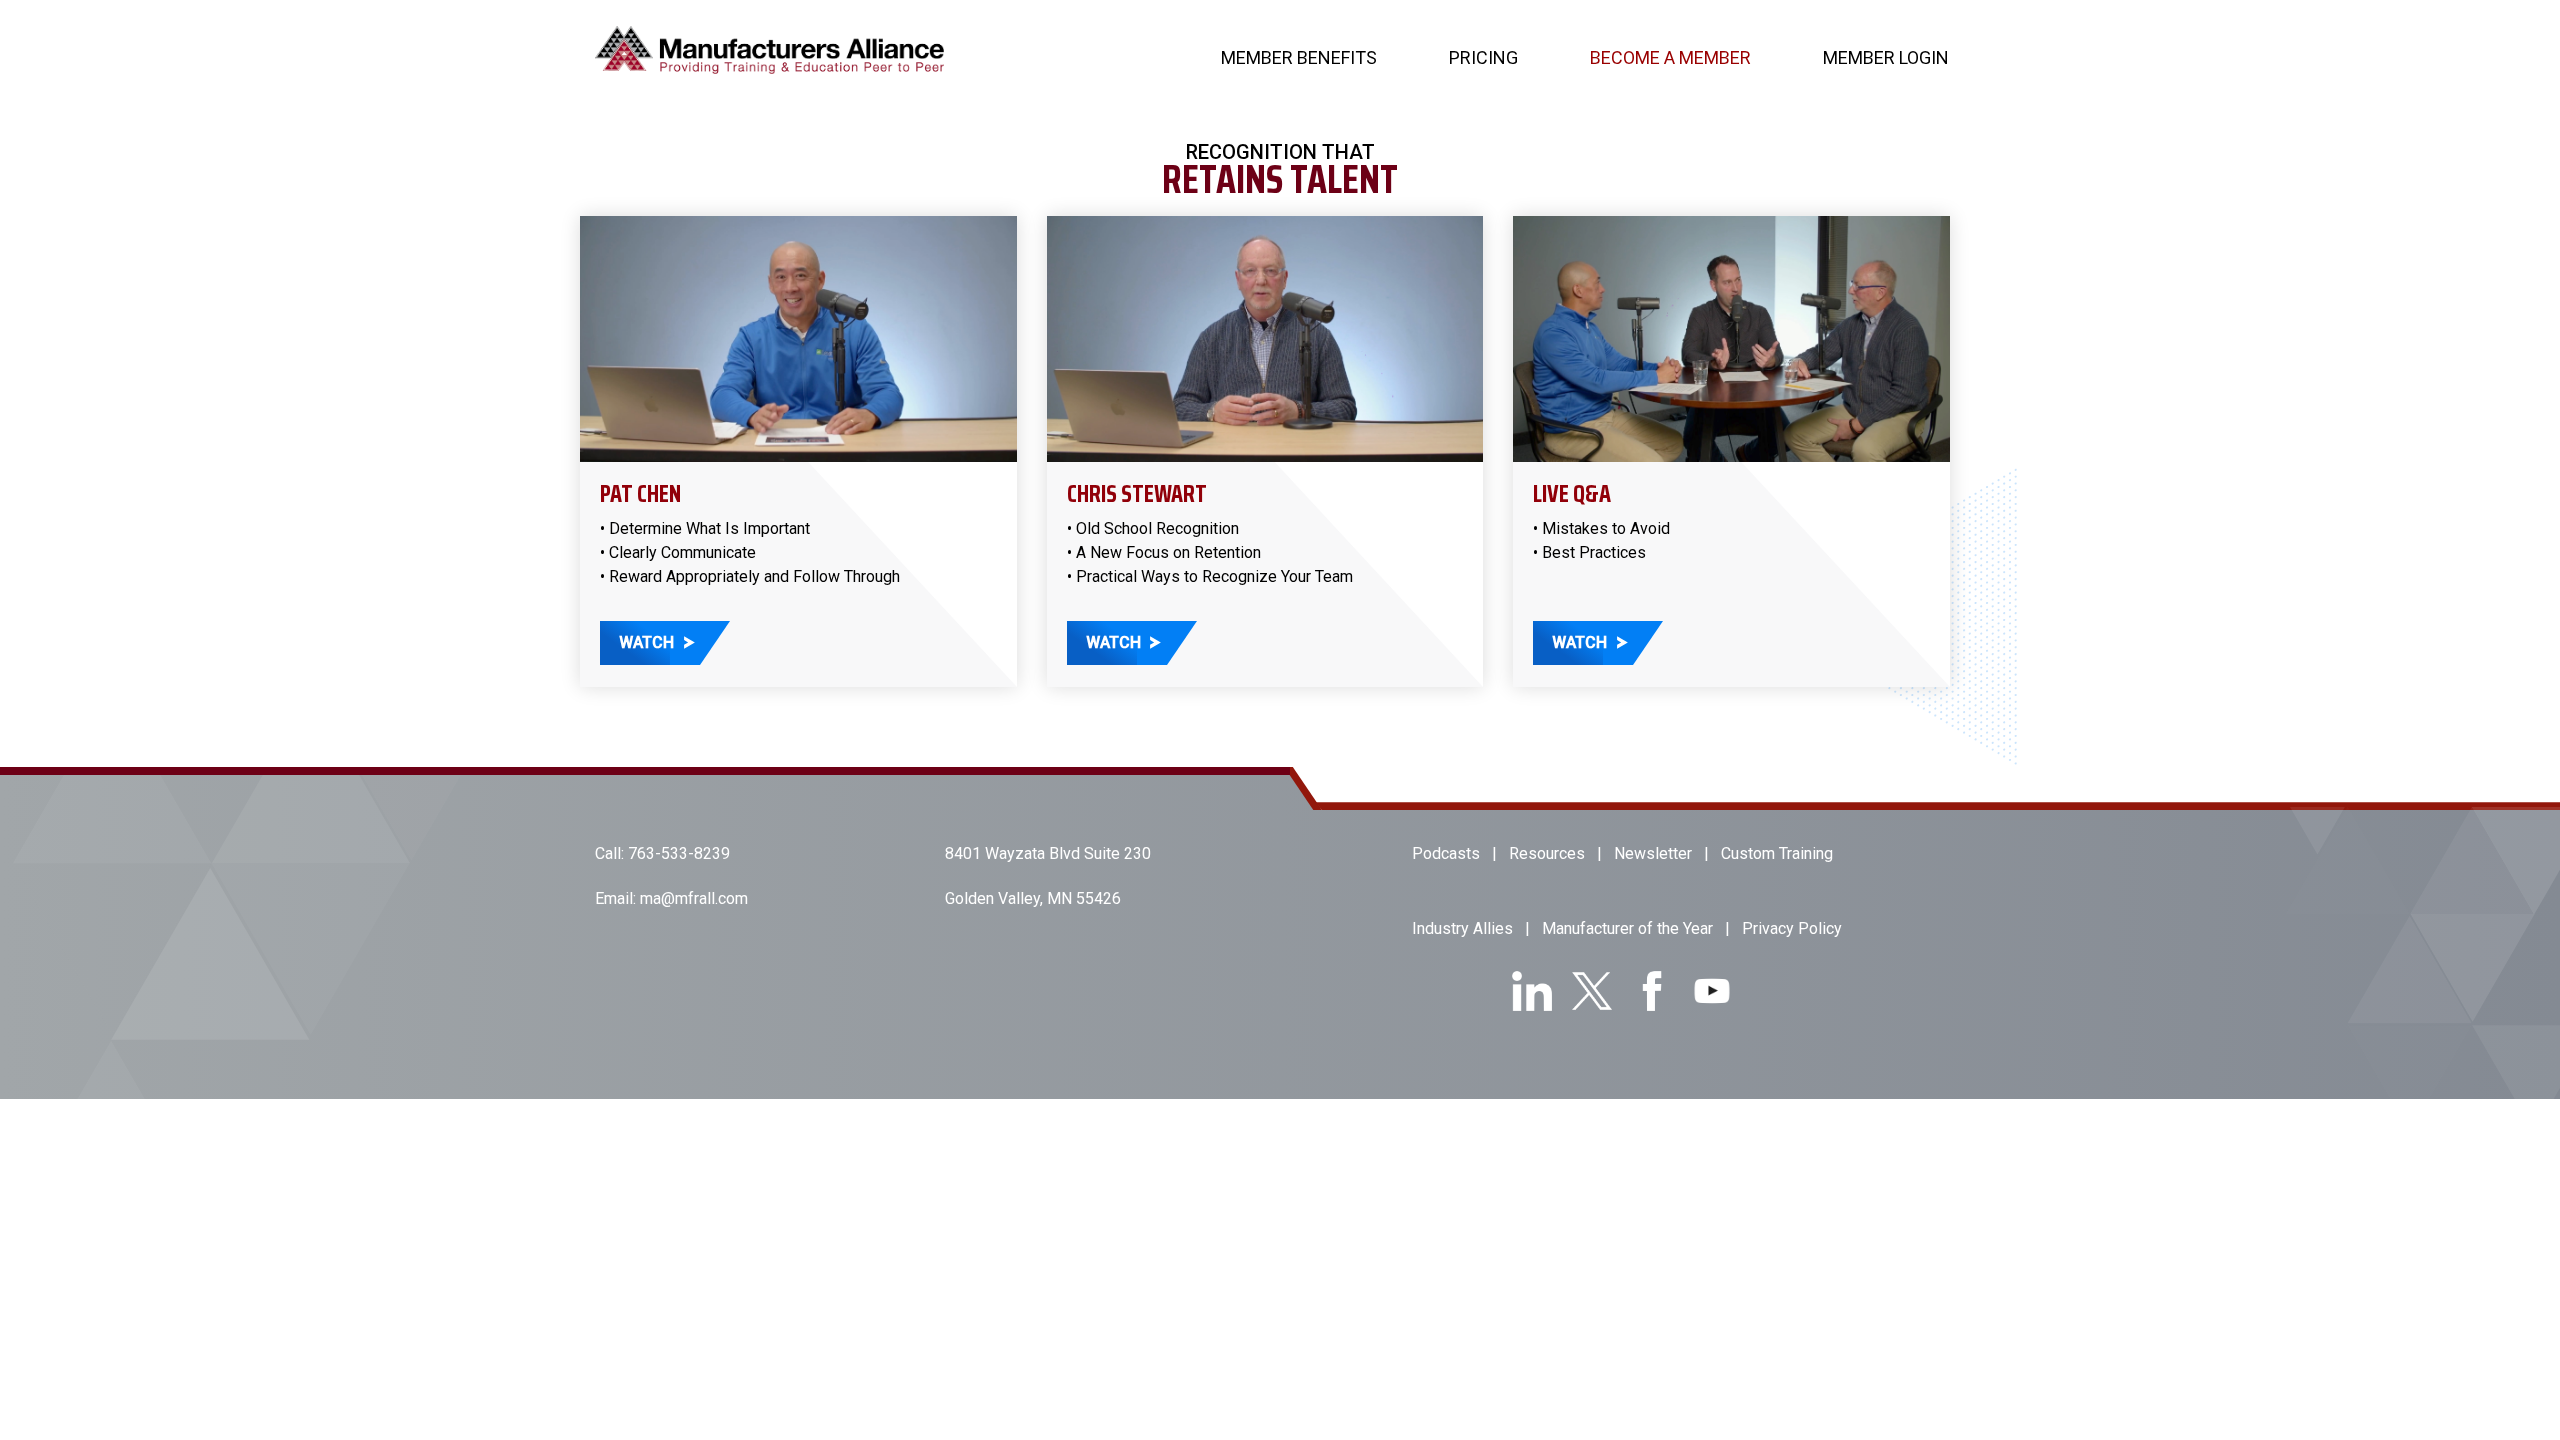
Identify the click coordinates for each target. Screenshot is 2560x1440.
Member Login (1886, 57)
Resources (1547, 853)
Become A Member (1670, 57)
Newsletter (1653, 853)
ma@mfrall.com (694, 898)
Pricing (1483, 57)
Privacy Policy (1792, 928)
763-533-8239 (679, 853)
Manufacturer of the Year (1627, 928)
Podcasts (1446, 853)
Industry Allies (1462, 928)
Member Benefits (1299, 57)
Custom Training (1777, 853)
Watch (646, 642)
